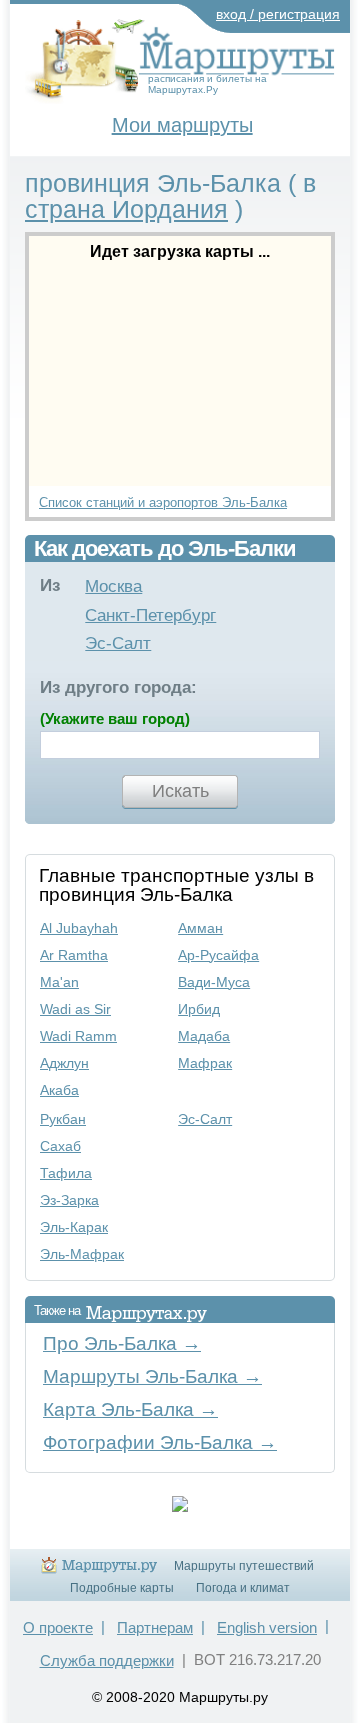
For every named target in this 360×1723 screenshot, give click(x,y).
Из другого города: (118, 687)
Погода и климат (243, 1588)
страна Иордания (126, 209)
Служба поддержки (107, 1660)
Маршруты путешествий (244, 1566)
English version (267, 1627)
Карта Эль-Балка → (130, 1409)
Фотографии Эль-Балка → (160, 1442)
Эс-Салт (118, 643)
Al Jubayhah (79, 928)
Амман (200, 928)
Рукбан (63, 1119)
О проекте (58, 1627)
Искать (180, 791)
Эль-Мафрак (82, 1254)
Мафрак (205, 1063)
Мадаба (204, 1036)
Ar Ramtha (74, 955)
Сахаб (60, 1146)
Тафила (66, 1173)
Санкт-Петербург (150, 615)
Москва (113, 586)
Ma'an (59, 982)
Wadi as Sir (75, 1009)
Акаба (59, 1090)
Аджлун (64, 1063)
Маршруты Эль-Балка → (152, 1376)
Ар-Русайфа (218, 955)
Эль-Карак (74, 1227)
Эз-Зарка (69, 1200)
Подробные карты (122, 1588)
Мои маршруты (182, 125)
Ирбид (199, 1009)
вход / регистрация (278, 14)
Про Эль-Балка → (122, 1343)
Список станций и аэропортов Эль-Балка (163, 502)
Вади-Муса (214, 982)
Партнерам (155, 1627)
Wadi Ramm (78, 1036)
